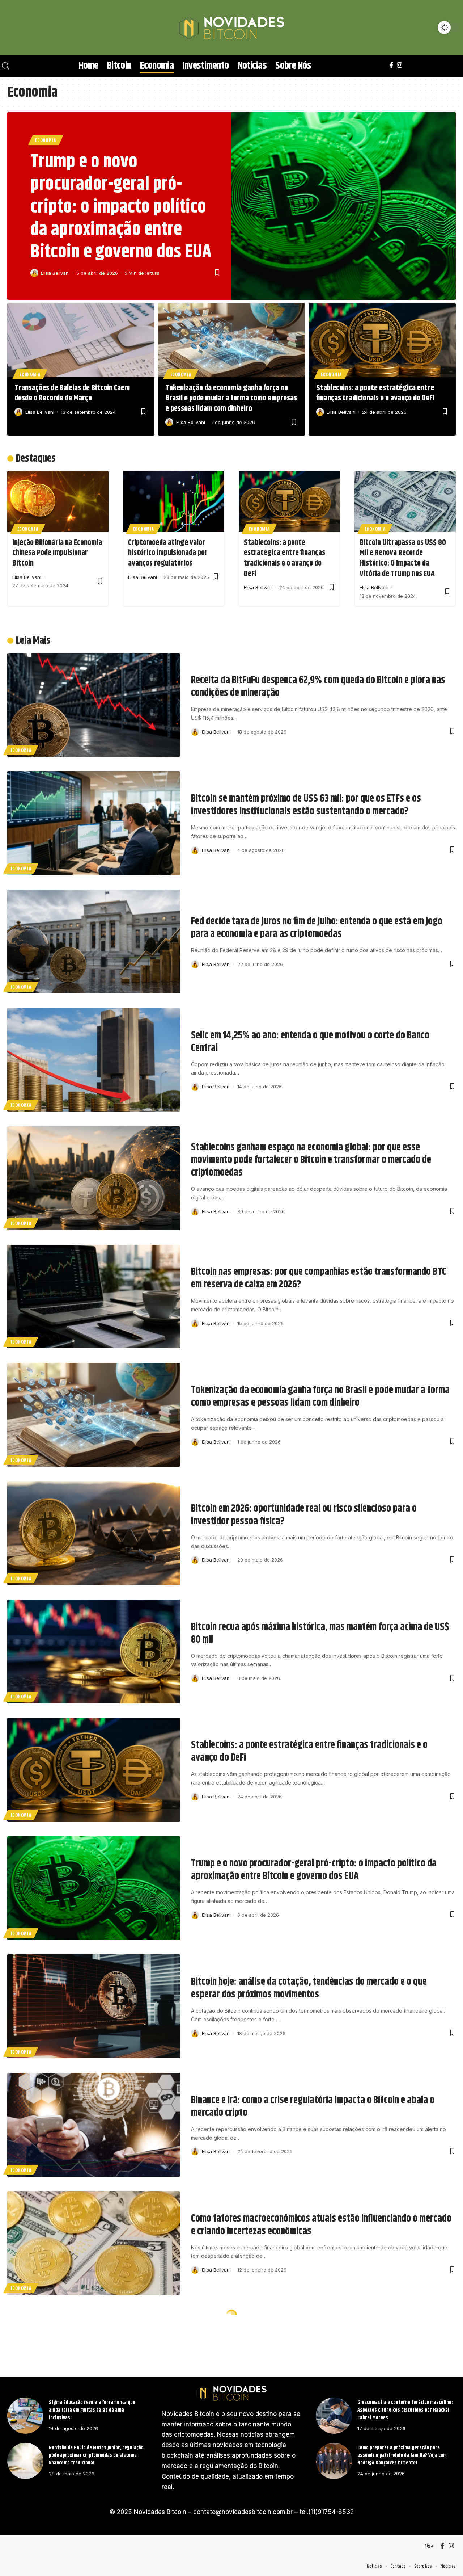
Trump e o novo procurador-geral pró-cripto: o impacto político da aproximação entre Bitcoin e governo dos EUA (121, 207)
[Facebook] (391, 65)
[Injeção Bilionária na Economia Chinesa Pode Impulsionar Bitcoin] (58, 501)
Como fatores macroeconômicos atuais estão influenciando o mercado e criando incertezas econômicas (321, 2225)
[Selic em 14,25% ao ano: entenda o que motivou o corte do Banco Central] (94, 1060)
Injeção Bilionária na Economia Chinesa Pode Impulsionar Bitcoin (57, 553)
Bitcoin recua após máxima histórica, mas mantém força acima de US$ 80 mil (320, 1633)
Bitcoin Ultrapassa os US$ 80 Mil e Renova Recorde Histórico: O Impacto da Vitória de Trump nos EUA (403, 558)
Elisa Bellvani (55, 273)
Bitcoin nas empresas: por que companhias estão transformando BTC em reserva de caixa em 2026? (319, 1278)
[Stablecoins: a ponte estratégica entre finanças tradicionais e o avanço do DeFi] (382, 340)
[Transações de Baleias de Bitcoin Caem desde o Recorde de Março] (81, 340)
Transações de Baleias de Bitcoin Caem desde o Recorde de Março (72, 393)
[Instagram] (400, 65)
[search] (16, 28)
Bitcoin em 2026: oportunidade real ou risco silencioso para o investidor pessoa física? (304, 1515)
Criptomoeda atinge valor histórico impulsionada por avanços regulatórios (168, 553)
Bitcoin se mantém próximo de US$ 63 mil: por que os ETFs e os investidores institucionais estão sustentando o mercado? (306, 805)
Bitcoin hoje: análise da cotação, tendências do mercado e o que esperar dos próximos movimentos (309, 1988)
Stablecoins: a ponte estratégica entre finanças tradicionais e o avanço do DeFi (375, 393)
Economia (46, 140)
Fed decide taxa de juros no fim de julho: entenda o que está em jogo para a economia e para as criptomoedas (317, 928)
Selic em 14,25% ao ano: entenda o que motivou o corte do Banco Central (310, 1042)
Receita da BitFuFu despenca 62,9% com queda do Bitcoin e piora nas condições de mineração (318, 687)
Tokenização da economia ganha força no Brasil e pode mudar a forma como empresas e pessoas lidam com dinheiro (231, 398)
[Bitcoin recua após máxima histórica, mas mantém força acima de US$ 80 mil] (94, 1652)
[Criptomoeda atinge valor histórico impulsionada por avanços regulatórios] (174, 501)
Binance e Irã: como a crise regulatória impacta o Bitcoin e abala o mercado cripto (313, 2107)
